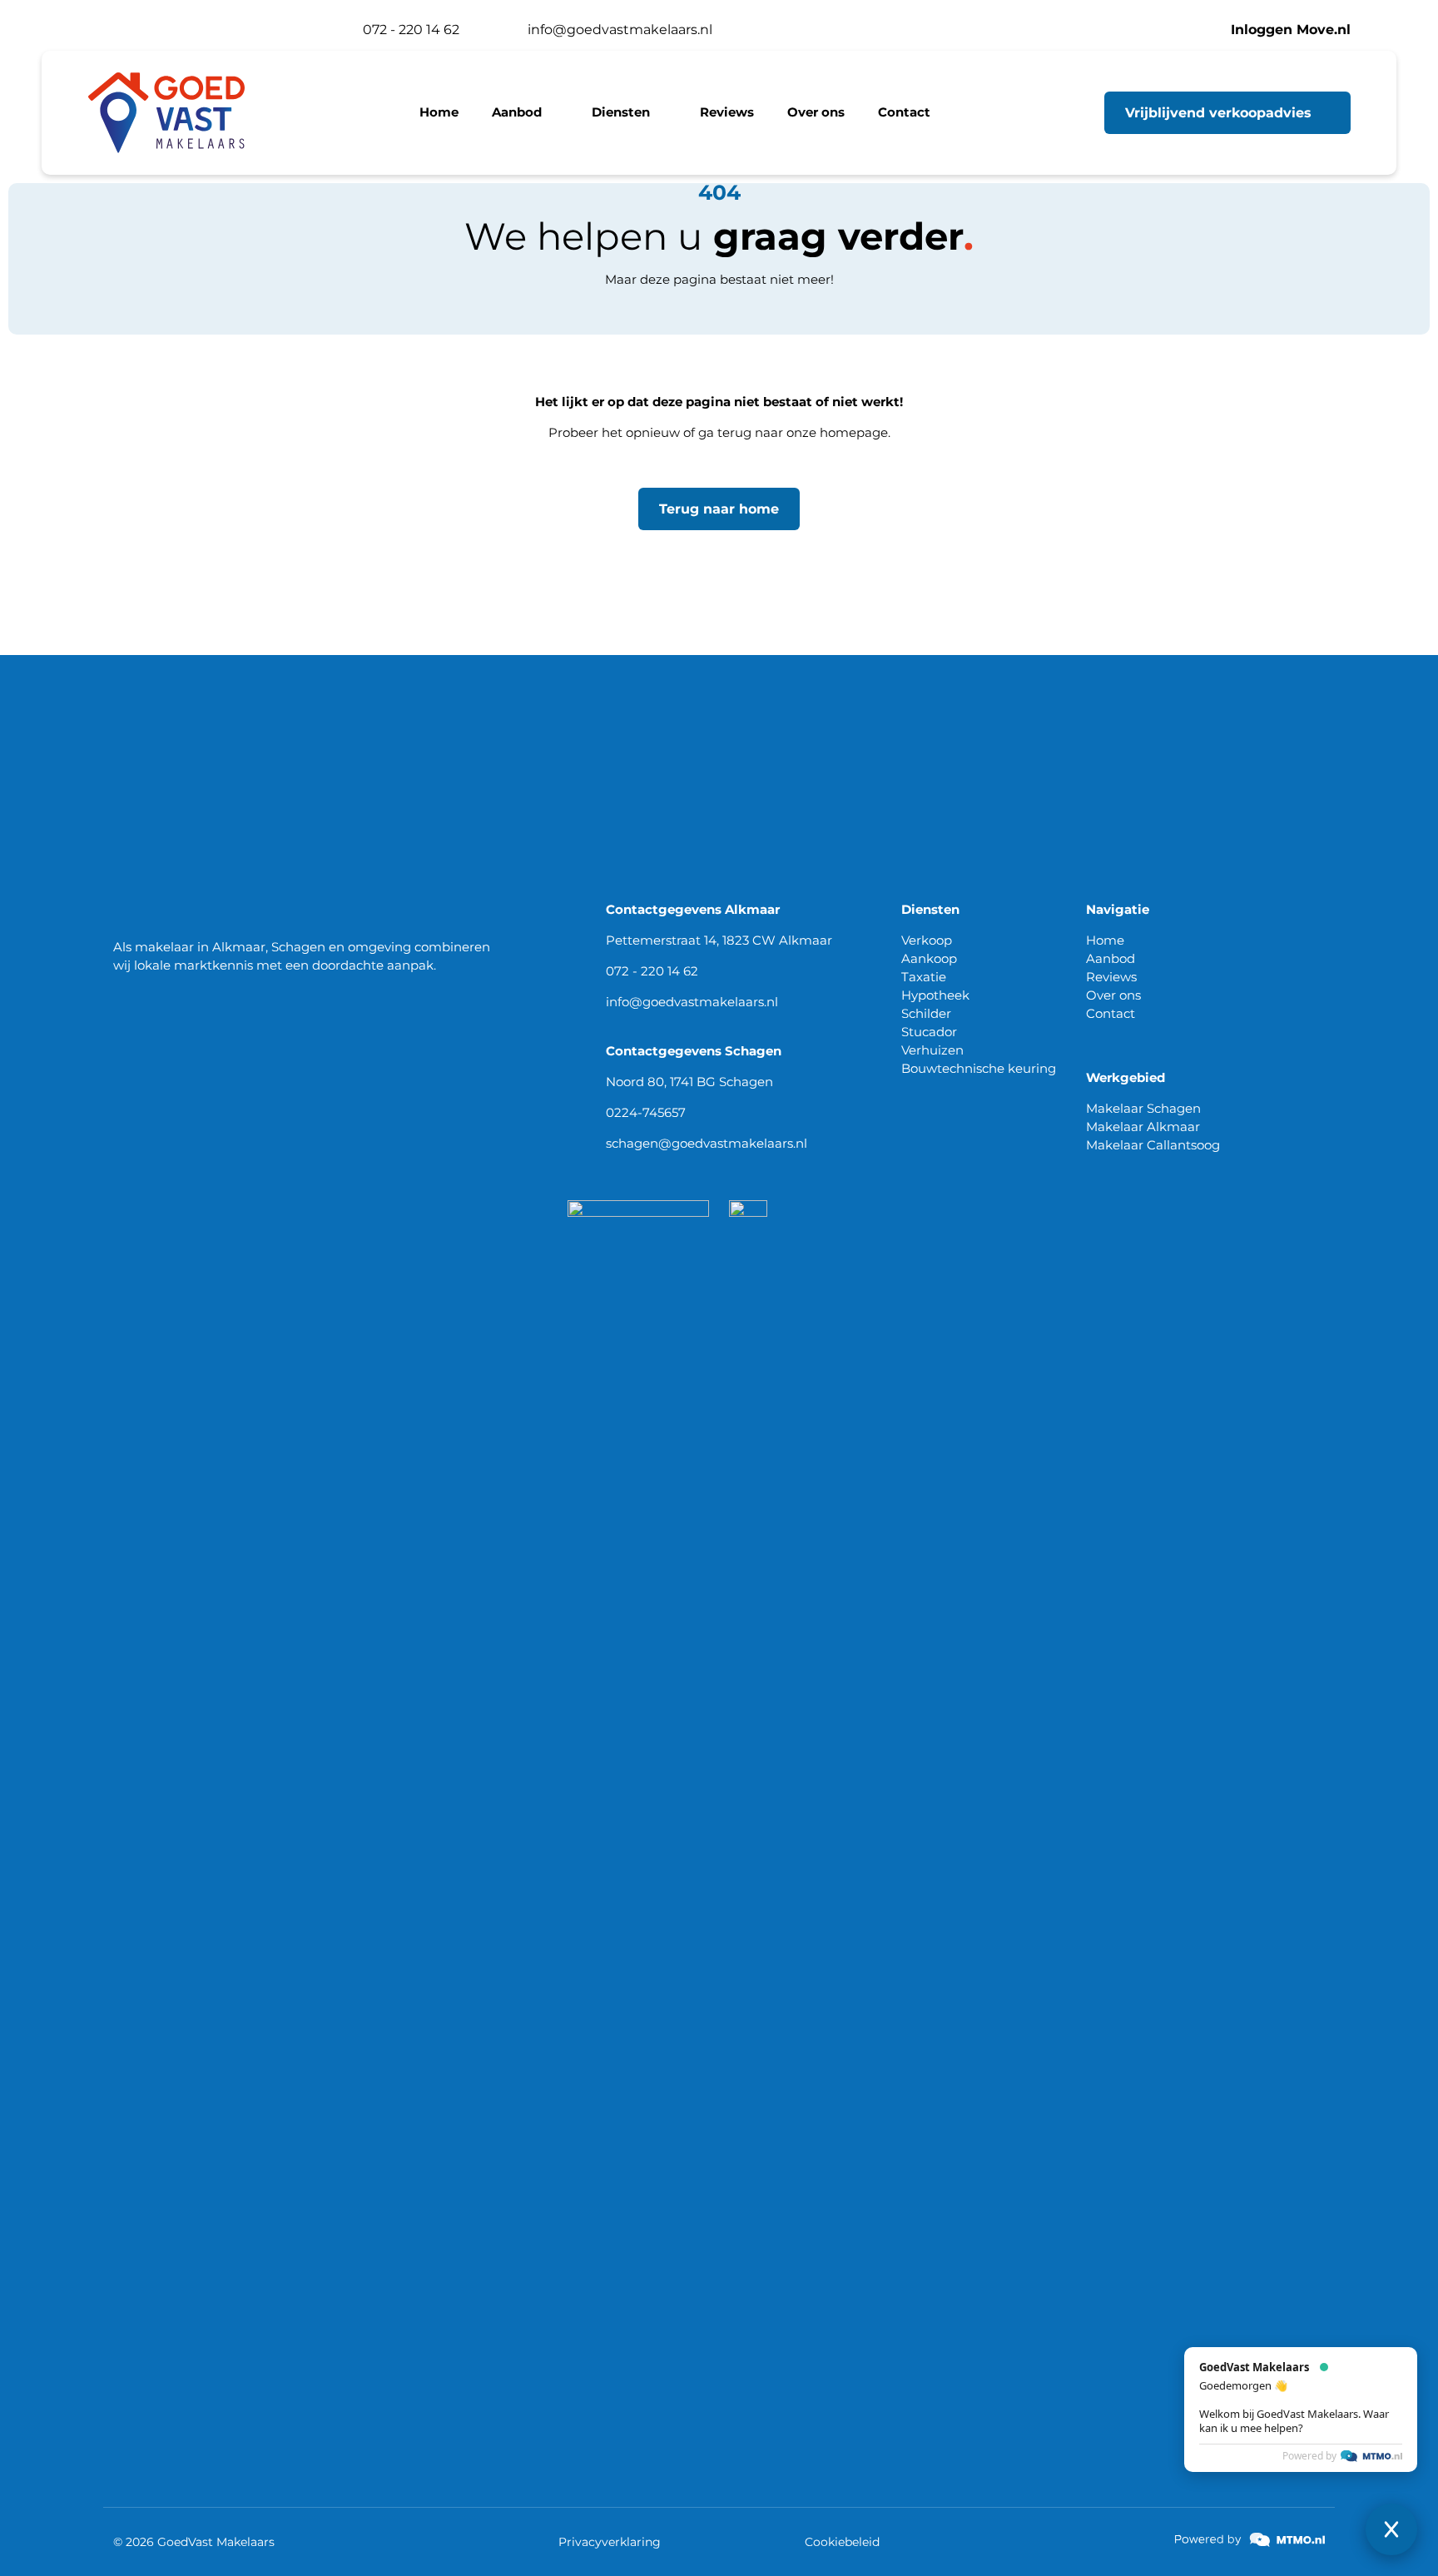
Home (1105, 940)
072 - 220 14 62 (652, 971)
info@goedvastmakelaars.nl (692, 1002)
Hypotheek (935, 995)
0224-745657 (646, 1112)
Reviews (1111, 977)
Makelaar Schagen (1143, 1108)
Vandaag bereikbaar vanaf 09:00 (210, 30)
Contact (1111, 1013)
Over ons (1113, 995)
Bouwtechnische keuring (979, 1068)
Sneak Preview (1364, 2414)
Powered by (1309, 2324)
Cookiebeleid (842, 2542)
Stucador (929, 1032)
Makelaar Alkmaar (1143, 1127)
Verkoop (927, 940)
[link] (1250, 2540)
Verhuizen (932, 1050)
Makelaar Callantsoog (1153, 1145)
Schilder (926, 1013)
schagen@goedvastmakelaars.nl (707, 1143)
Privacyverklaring (610, 2542)
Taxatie (924, 977)
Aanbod (1111, 958)
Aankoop (929, 958)
